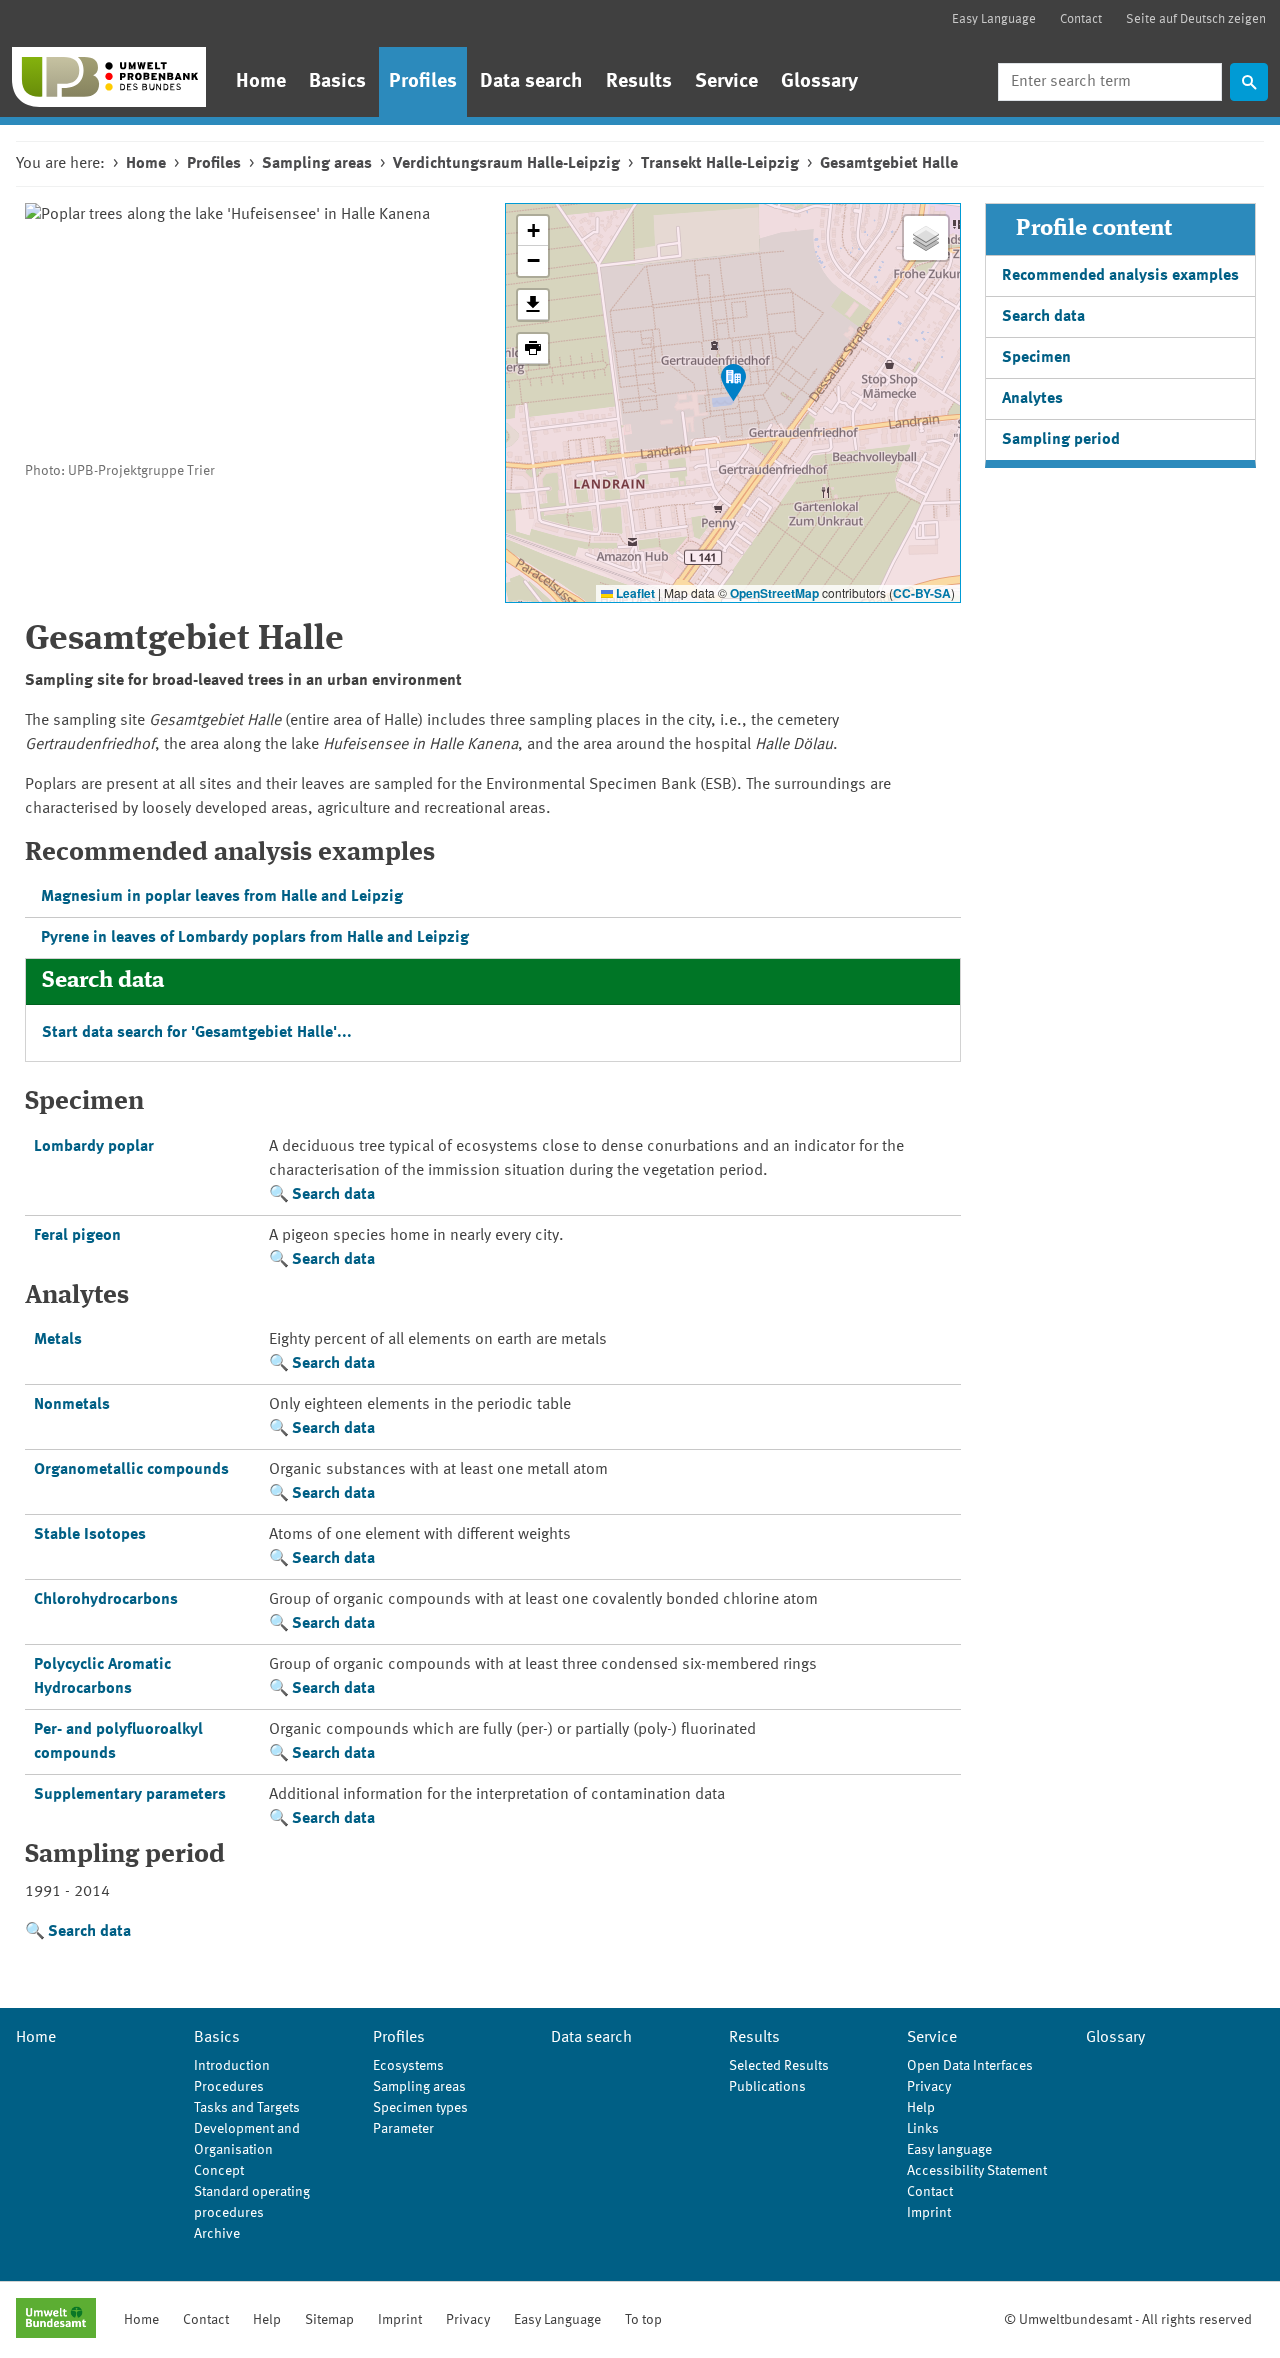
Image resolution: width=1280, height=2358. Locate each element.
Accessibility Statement (977, 2171)
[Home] (109, 77)
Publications (767, 2087)
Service (726, 82)
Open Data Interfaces (970, 2066)
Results (639, 82)
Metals (58, 1340)
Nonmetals (72, 1405)
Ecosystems (408, 2066)
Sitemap (329, 2320)
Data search (531, 82)
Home (261, 82)
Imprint (929, 2213)
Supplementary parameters (130, 1795)
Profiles (423, 82)
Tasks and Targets (247, 2108)
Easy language (949, 2150)
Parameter (403, 2129)
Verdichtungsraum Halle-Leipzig (506, 164)
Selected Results (779, 2066)
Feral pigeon (77, 1236)
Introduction (232, 2066)
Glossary (819, 82)
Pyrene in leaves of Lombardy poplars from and (255, 938)
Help (921, 2108)
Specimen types (420, 2108)
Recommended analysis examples (1120, 276)
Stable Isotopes (90, 1535)
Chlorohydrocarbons (106, 1600)
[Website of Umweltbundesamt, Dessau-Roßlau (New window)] (56, 2320)
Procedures (229, 2087)
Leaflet (634, 593)
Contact (1081, 19)
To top (643, 2320)
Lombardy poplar (94, 1147)
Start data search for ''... (197, 1033)
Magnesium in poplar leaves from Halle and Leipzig (222, 897)
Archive (217, 2234)
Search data (333, 1195)
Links (923, 2129)
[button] (733, 382)
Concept (219, 2171)
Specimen (1036, 358)
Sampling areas (317, 164)
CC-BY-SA (922, 593)
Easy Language (994, 19)
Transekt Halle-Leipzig (720, 164)
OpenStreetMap (774, 593)
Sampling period (1061, 440)
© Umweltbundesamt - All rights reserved (1128, 2320)
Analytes (1032, 399)
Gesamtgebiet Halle (889, 164)
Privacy (929, 2087)
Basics (337, 82)
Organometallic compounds (131, 1470)
